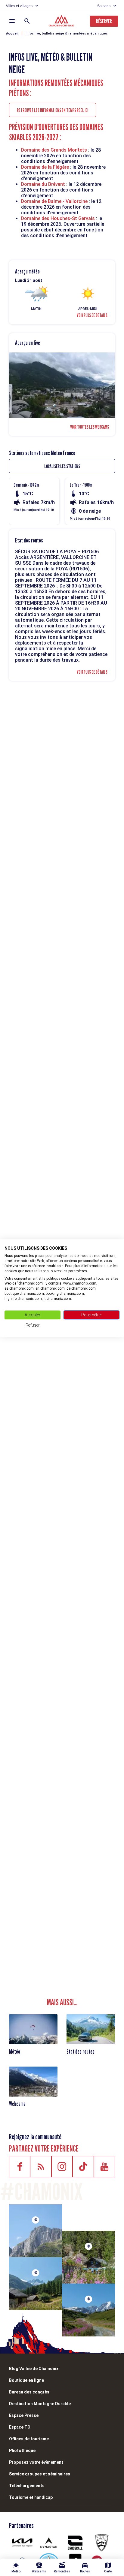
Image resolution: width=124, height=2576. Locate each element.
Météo (15, 2052)
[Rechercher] (27, 21)
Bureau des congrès (29, 2392)
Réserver (104, 21)
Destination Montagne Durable (40, 2404)
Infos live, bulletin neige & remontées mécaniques (67, 33)
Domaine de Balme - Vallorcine (54, 201)
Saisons (104, 6)
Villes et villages (19, 6)
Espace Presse (24, 2415)
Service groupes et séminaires (40, 2474)
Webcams (17, 2104)
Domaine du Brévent (44, 184)
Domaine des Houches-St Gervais (59, 218)
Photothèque (22, 2451)
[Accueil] (62, 22)
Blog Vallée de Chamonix (34, 2369)
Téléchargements (27, 2486)
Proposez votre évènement (36, 2462)
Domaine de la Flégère (45, 167)
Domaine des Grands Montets (54, 150)
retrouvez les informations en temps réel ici (53, 110)
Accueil (12, 33)
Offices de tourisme (29, 2439)
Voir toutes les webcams (90, 427)
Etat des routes (81, 2052)
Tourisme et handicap (31, 2497)
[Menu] (12, 21)
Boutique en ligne (26, 2380)
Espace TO (20, 2427)
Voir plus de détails (92, 315)
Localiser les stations (62, 466)
